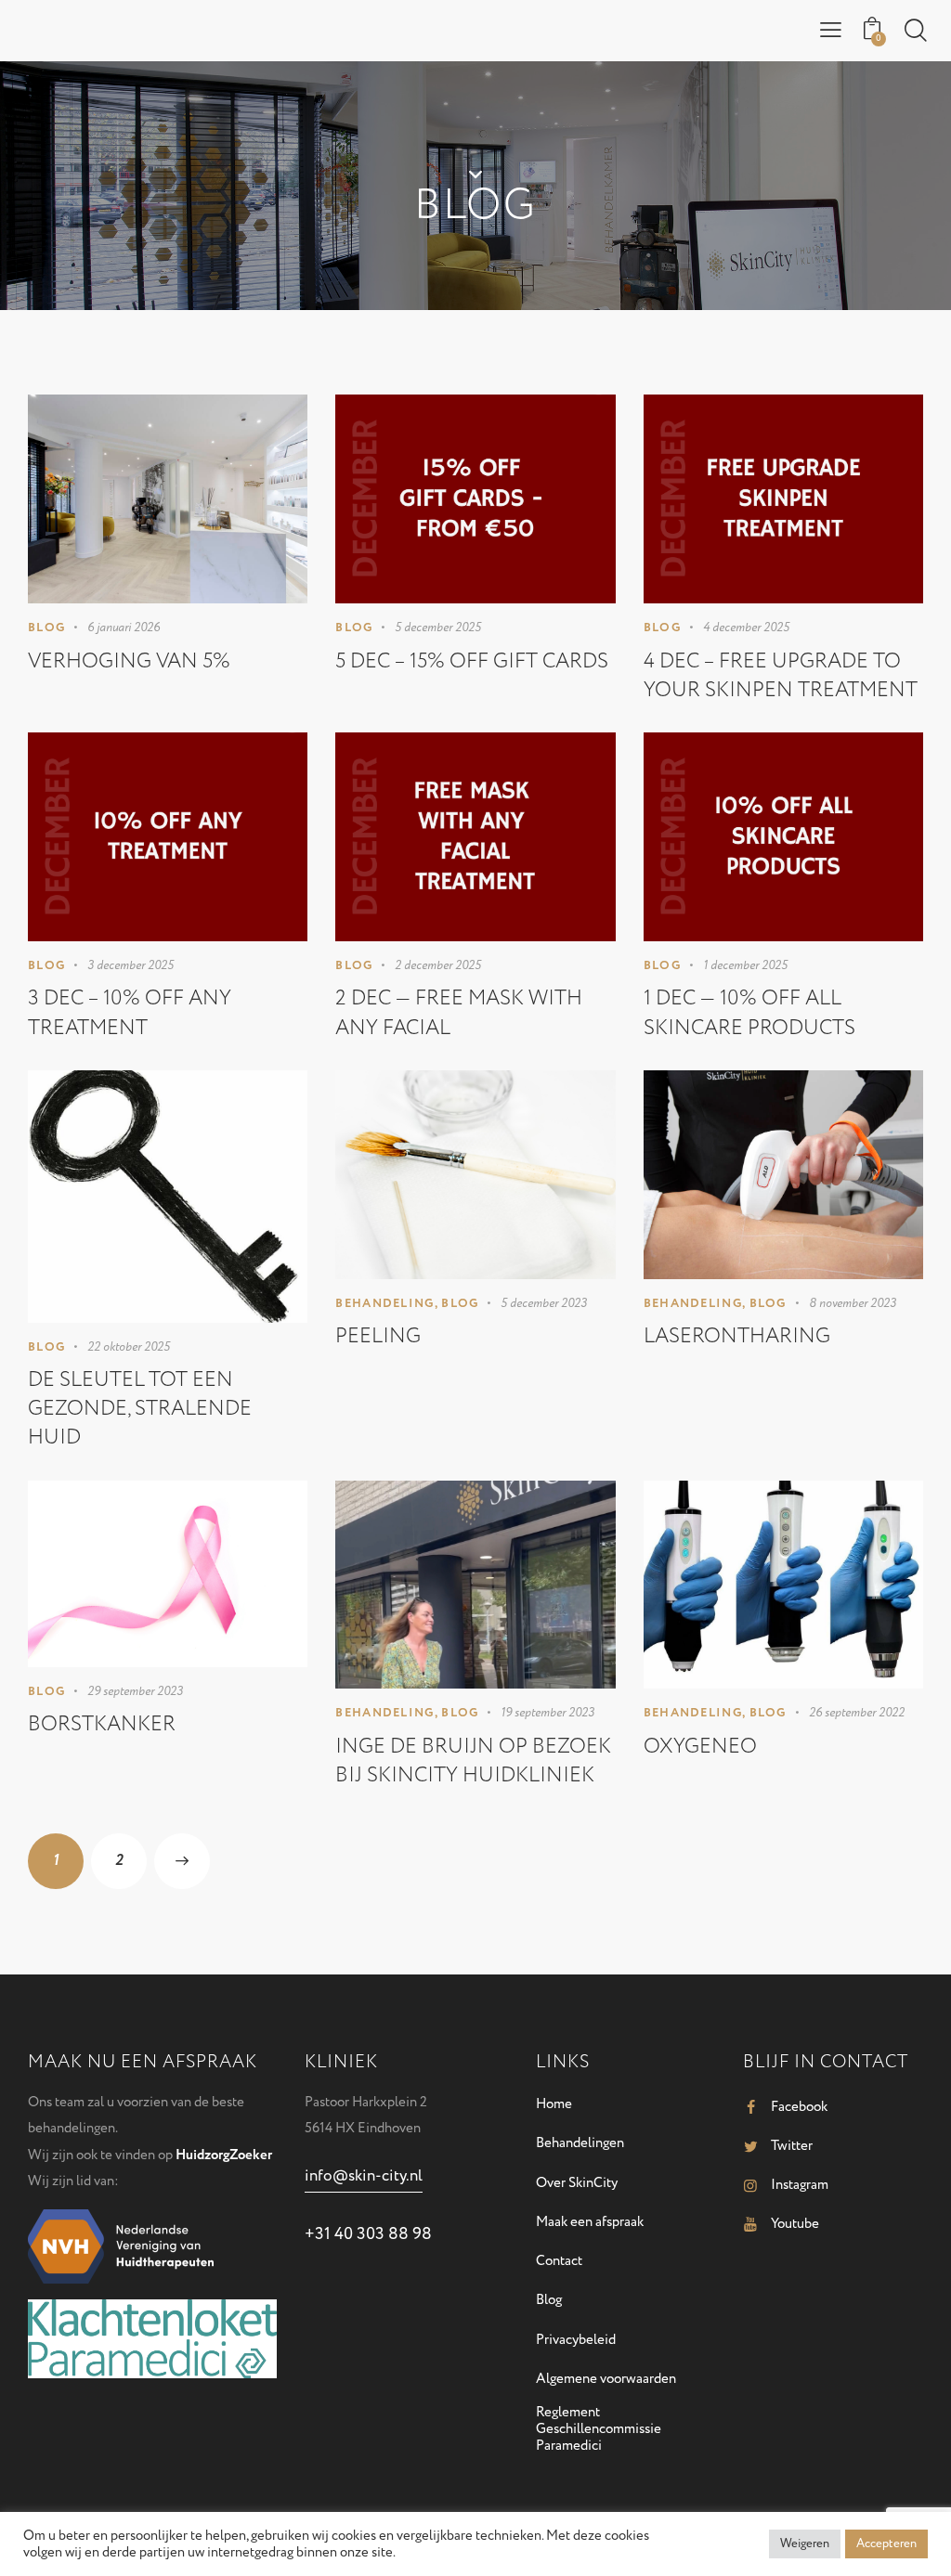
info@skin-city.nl (364, 2176)
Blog (46, 628)
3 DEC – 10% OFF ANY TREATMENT (130, 1012)
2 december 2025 (438, 965)
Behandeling (384, 1303)
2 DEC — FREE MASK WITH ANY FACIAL (459, 1012)
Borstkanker (102, 1724)
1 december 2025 (745, 965)
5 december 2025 (438, 628)
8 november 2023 (853, 1303)
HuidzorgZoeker (224, 2155)
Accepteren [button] (886, 2544)
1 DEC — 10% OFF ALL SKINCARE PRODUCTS (749, 1012)
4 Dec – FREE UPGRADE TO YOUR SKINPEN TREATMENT (781, 675)
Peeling (378, 1336)
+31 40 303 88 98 (368, 2234)
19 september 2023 (547, 1713)
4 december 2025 (746, 628)
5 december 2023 (544, 1303)
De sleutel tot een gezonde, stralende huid (140, 1408)
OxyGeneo (700, 1746)
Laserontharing (737, 1336)
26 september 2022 (857, 1713)
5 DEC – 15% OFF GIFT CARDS (472, 661)
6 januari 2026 (124, 628)
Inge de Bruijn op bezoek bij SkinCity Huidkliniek (473, 1760)
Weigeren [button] (805, 2544)
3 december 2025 (130, 965)
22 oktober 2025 (129, 1347)
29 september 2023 (135, 1691)
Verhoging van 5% (129, 661)
